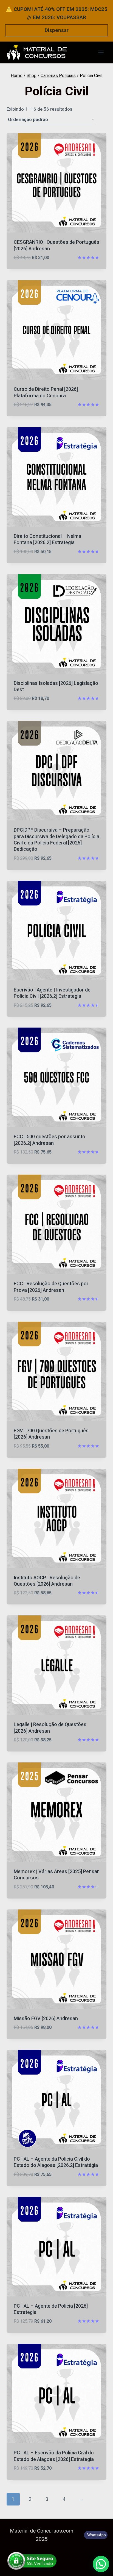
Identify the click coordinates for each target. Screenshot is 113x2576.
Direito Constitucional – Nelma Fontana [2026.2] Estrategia (47, 539)
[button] (101, 2564)
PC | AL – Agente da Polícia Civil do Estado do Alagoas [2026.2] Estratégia (56, 2162)
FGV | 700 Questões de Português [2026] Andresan (51, 1434)
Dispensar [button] (57, 30)
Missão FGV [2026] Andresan (46, 2019)
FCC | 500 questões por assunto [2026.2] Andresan (50, 1140)
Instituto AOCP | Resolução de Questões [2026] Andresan (47, 1581)
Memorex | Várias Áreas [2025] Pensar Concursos (56, 1875)
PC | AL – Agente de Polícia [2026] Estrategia (51, 2309)
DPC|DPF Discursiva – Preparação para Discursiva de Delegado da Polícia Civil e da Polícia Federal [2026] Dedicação (56, 840)
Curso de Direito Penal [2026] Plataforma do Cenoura (46, 392)
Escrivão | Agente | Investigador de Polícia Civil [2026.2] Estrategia (52, 993)
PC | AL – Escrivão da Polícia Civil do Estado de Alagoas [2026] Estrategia (54, 2456)
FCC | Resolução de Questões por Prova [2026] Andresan (51, 1287)
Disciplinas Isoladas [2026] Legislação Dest (56, 686)
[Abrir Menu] (101, 52)
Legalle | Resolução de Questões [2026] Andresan (50, 1728)
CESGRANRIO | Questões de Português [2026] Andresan (56, 245)
